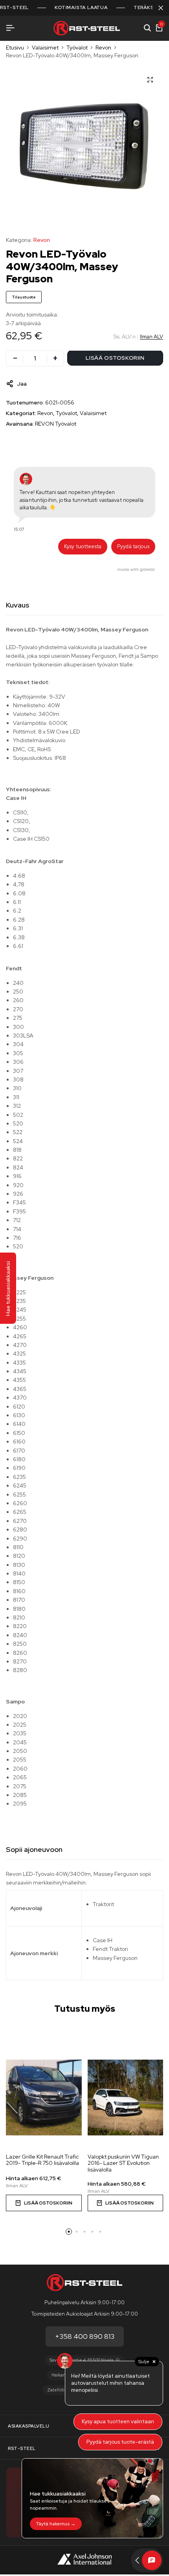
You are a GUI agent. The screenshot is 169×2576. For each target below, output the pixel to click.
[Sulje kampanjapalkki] (161, 8)
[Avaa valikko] (10, 28)
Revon (103, 48)
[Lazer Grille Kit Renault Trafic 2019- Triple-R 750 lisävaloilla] (44, 2098)
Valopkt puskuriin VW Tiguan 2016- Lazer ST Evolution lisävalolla (123, 2163)
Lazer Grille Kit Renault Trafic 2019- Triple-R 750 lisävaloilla (42, 2160)
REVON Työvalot (56, 424)
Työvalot (77, 48)
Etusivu (15, 48)
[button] (69, 2232)
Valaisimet (45, 48)
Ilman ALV (152, 337)
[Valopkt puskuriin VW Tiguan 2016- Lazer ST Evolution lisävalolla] (126, 2098)
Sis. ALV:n (125, 337)
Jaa (22, 384)
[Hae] (147, 28)
